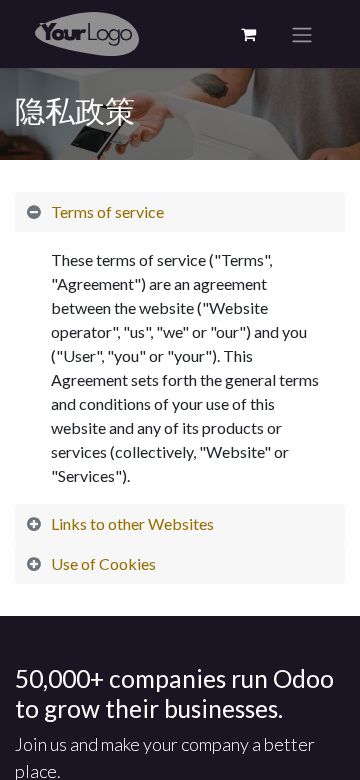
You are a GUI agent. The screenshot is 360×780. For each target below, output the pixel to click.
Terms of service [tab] (107, 211)
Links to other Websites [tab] (132, 523)
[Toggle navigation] (302, 34)
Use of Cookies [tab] (103, 563)
